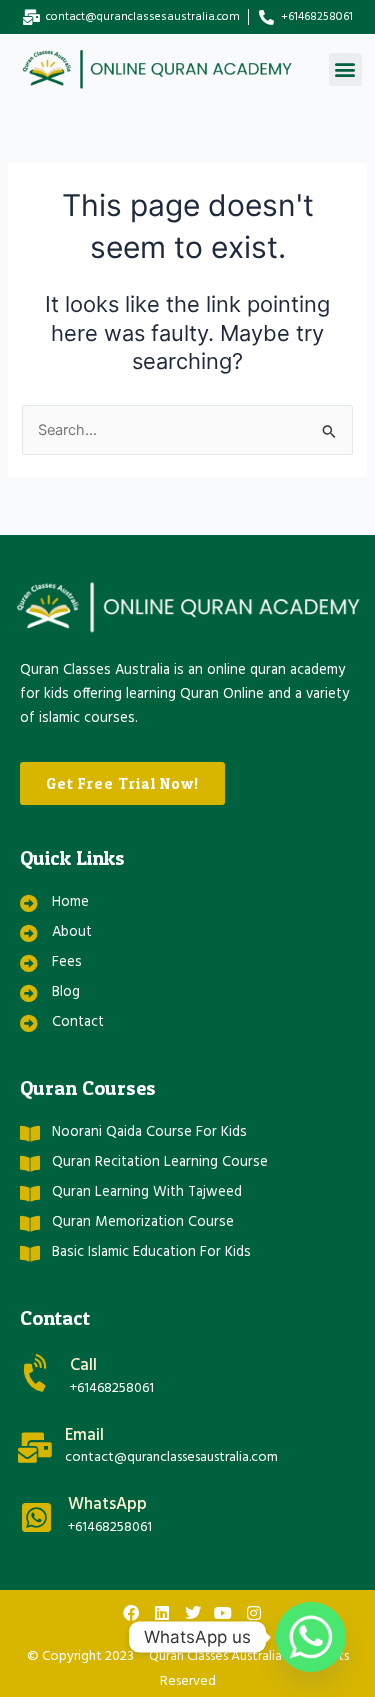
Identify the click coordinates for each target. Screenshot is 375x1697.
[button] (345, 69)
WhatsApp (107, 1504)
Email (84, 1435)
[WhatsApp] (36, 1517)
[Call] (37, 1373)
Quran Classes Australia (215, 1656)
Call (83, 1365)
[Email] (35, 1448)
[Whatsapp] (311, 1637)
